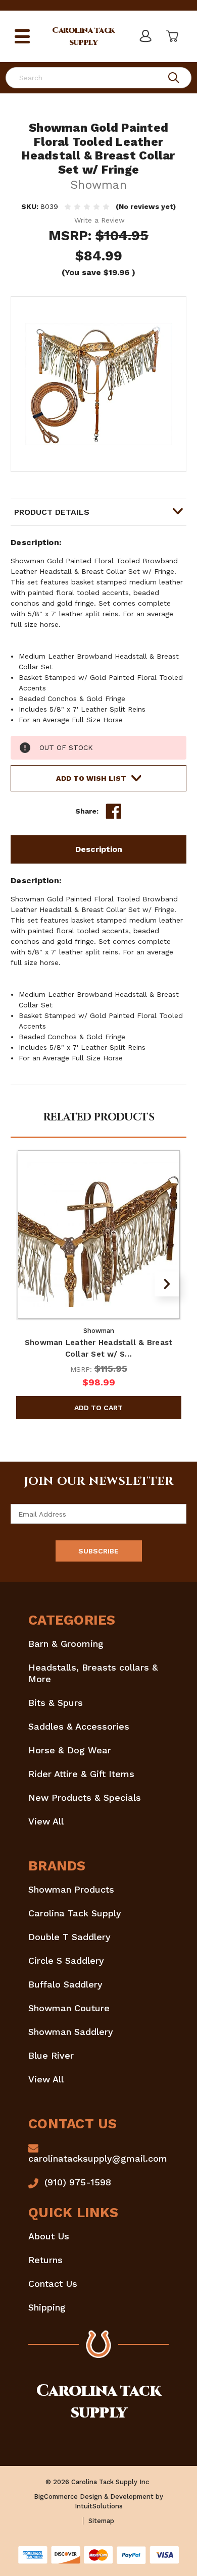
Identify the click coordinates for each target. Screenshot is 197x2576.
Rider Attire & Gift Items (81, 1774)
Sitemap (101, 2521)
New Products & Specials (85, 1797)
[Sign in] (145, 36)
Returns (45, 2260)
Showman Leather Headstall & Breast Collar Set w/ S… (99, 1348)
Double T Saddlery (69, 1937)
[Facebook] (114, 812)
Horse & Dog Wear (70, 1750)
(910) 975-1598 (78, 2182)
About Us (49, 2236)
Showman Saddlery (71, 2032)
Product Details (52, 512)
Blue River (51, 2055)
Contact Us (53, 2284)
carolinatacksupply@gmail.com (98, 2158)
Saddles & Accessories (79, 1726)
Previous (30, 1284)
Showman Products (71, 1889)
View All (46, 1821)
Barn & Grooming (66, 1644)
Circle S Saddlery (66, 1961)
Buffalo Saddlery (65, 1984)
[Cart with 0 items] (171, 36)
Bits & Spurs (56, 1703)
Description (99, 849)
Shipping (47, 2307)
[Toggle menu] (22, 36)
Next (167, 1284)
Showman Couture (69, 2008)
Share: (87, 811)
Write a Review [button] (100, 220)
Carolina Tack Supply (75, 1913)
